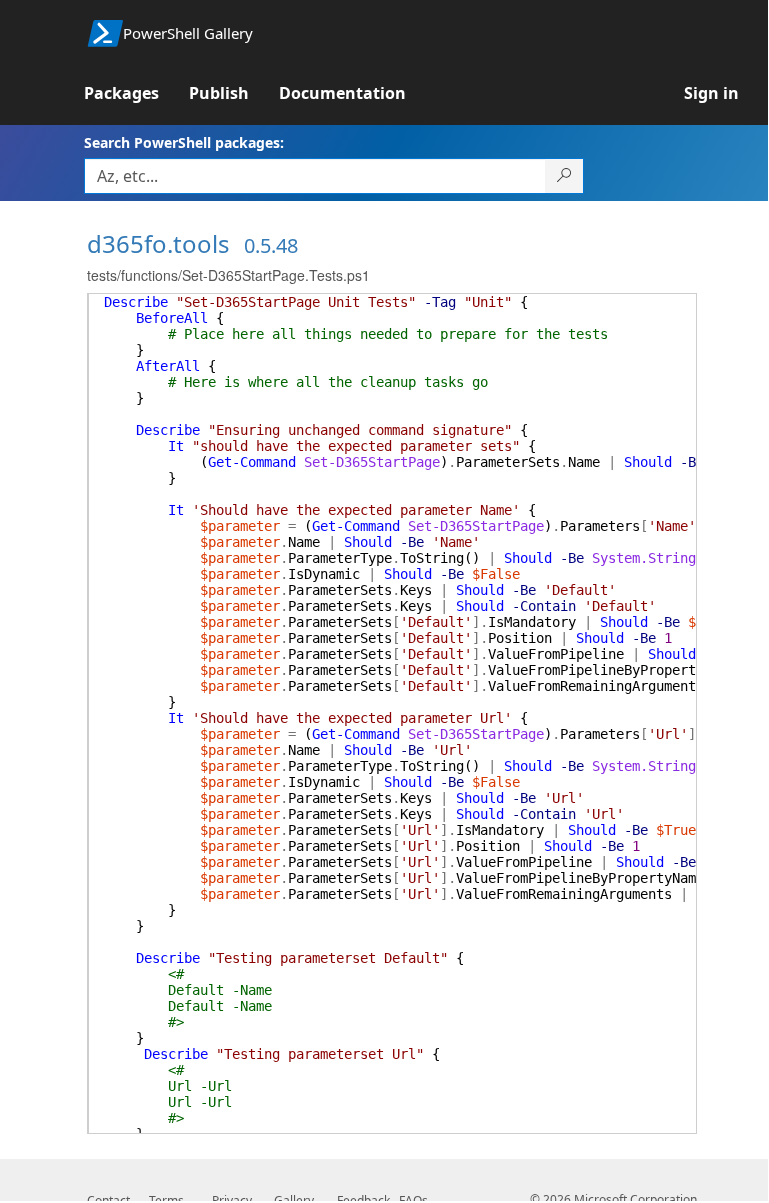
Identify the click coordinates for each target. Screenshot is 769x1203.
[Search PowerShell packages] (564, 176)
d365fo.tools (158, 243)
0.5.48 (271, 245)
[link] (136, 93)
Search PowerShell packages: (184, 142)
